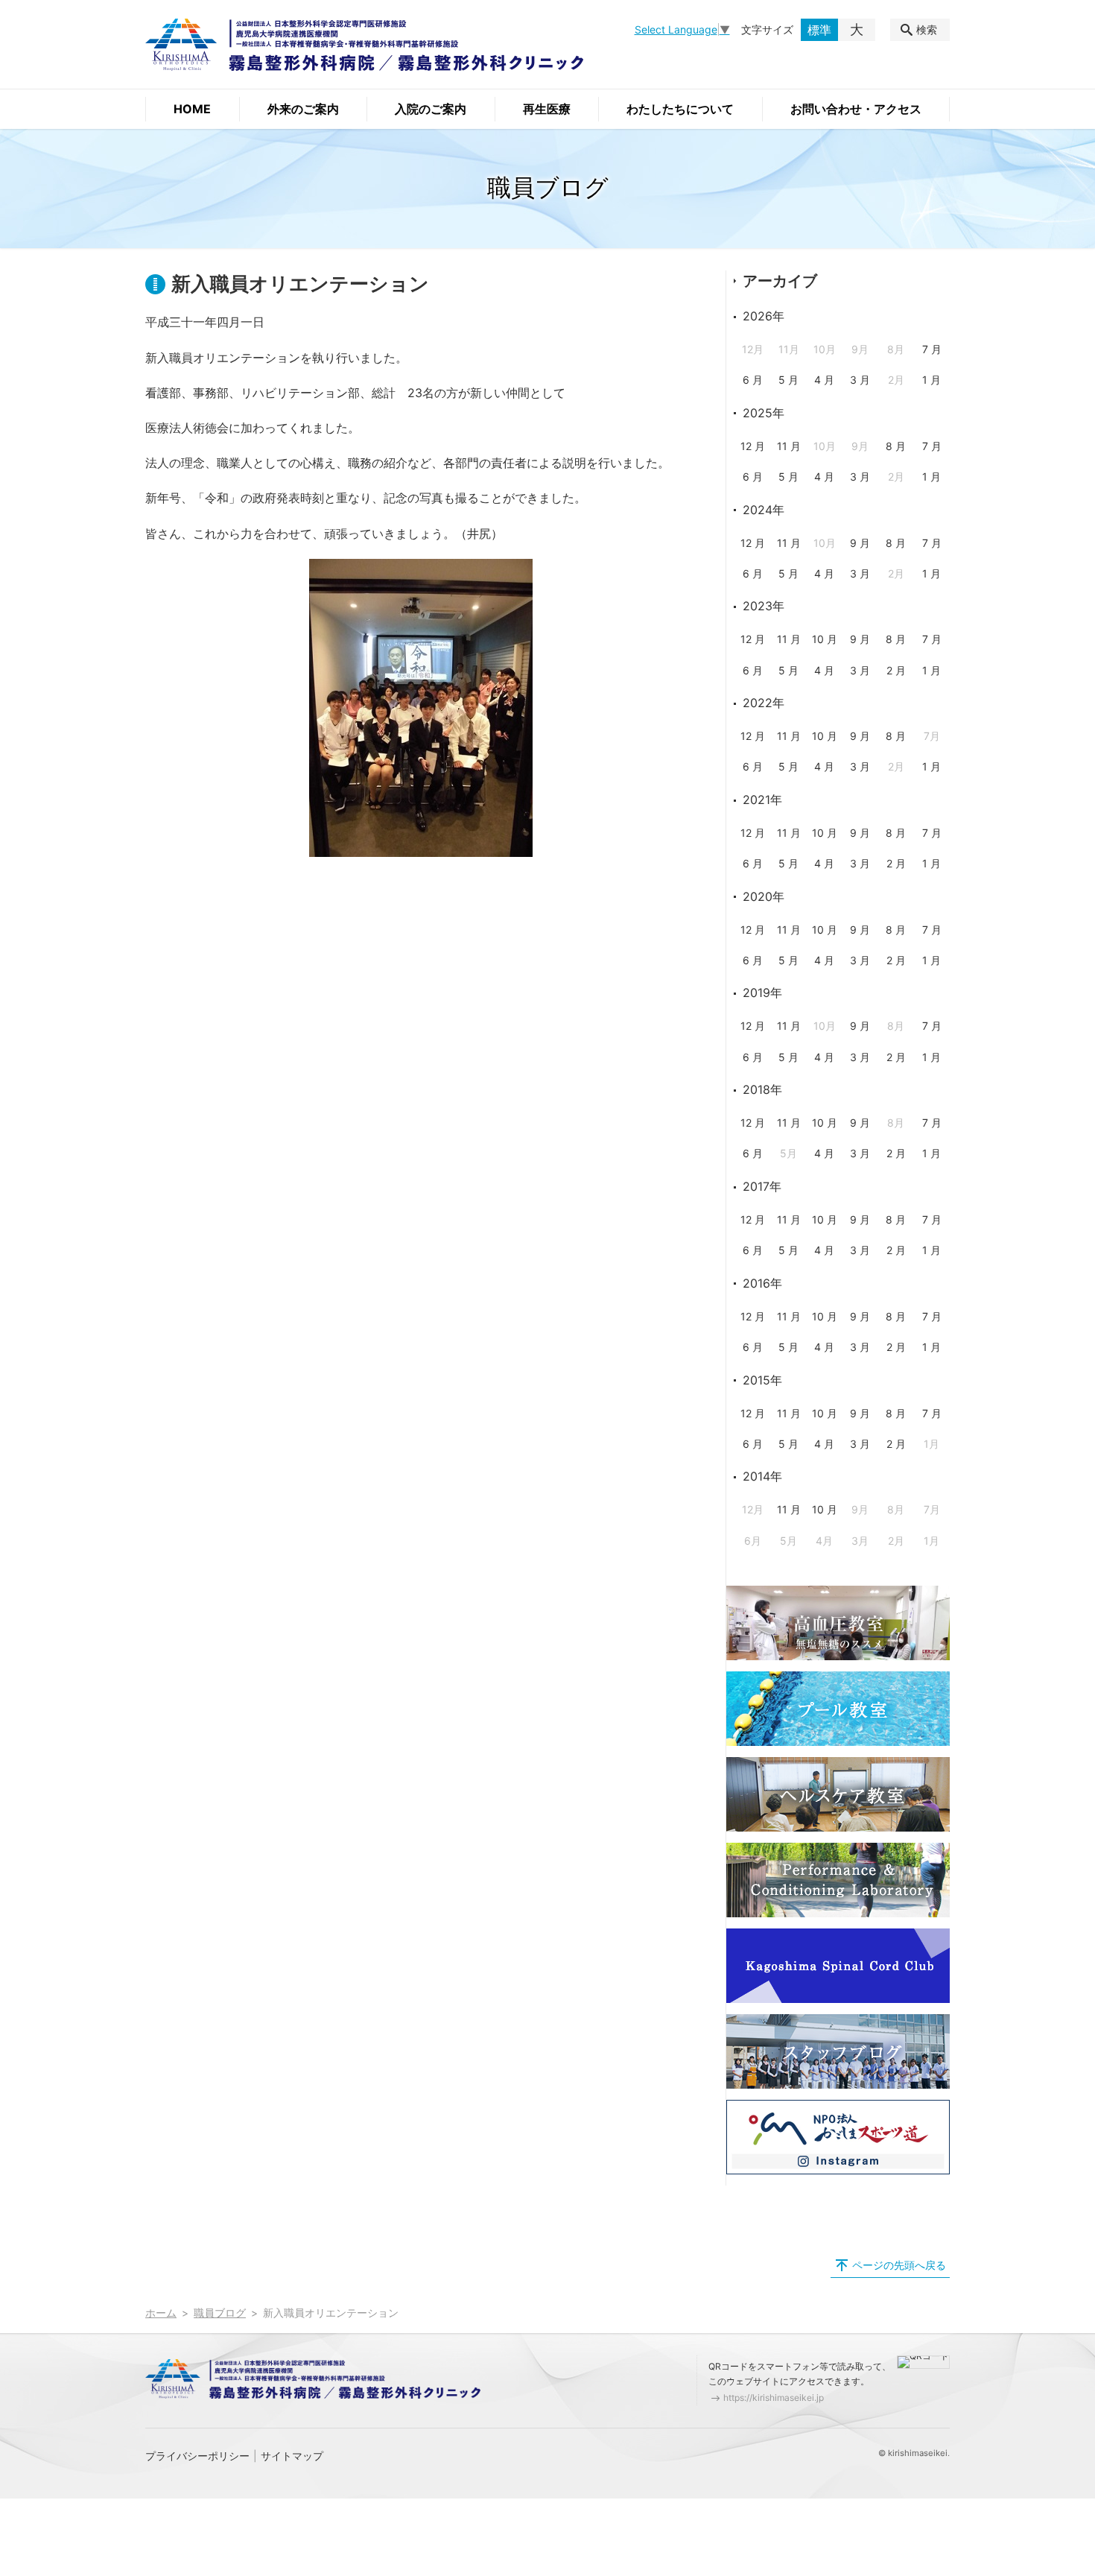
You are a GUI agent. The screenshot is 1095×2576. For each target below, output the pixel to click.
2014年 (762, 1476)
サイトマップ (292, 2456)
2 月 (896, 670)
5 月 (788, 380)
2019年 (762, 993)
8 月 (896, 446)
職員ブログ (220, 2313)
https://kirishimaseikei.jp (774, 2398)
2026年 (764, 316)
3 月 (860, 380)
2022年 (764, 703)
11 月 (789, 446)
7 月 (932, 349)
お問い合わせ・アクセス (856, 109)
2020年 (764, 896)
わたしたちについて (680, 109)
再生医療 (547, 109)
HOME (192, 109)
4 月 (824, 380)
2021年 (762, 800)
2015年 (762, 1380)
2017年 (762, 1186)
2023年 (764, 606)
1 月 (931, 380)
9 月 (860, 543)
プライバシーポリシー (197, 2456)
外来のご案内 (303, 109)
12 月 (753, 446)
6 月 (753, 380)
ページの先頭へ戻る (899, 2265)
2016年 (762, 1283)
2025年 (764, 413)
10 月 (825, 639)
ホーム (161, 2313)
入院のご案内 (431, 109)
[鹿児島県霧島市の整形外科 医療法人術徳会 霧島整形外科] (364, 45)
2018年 (762, 1089)
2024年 (764, 510)
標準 (819, 30)
